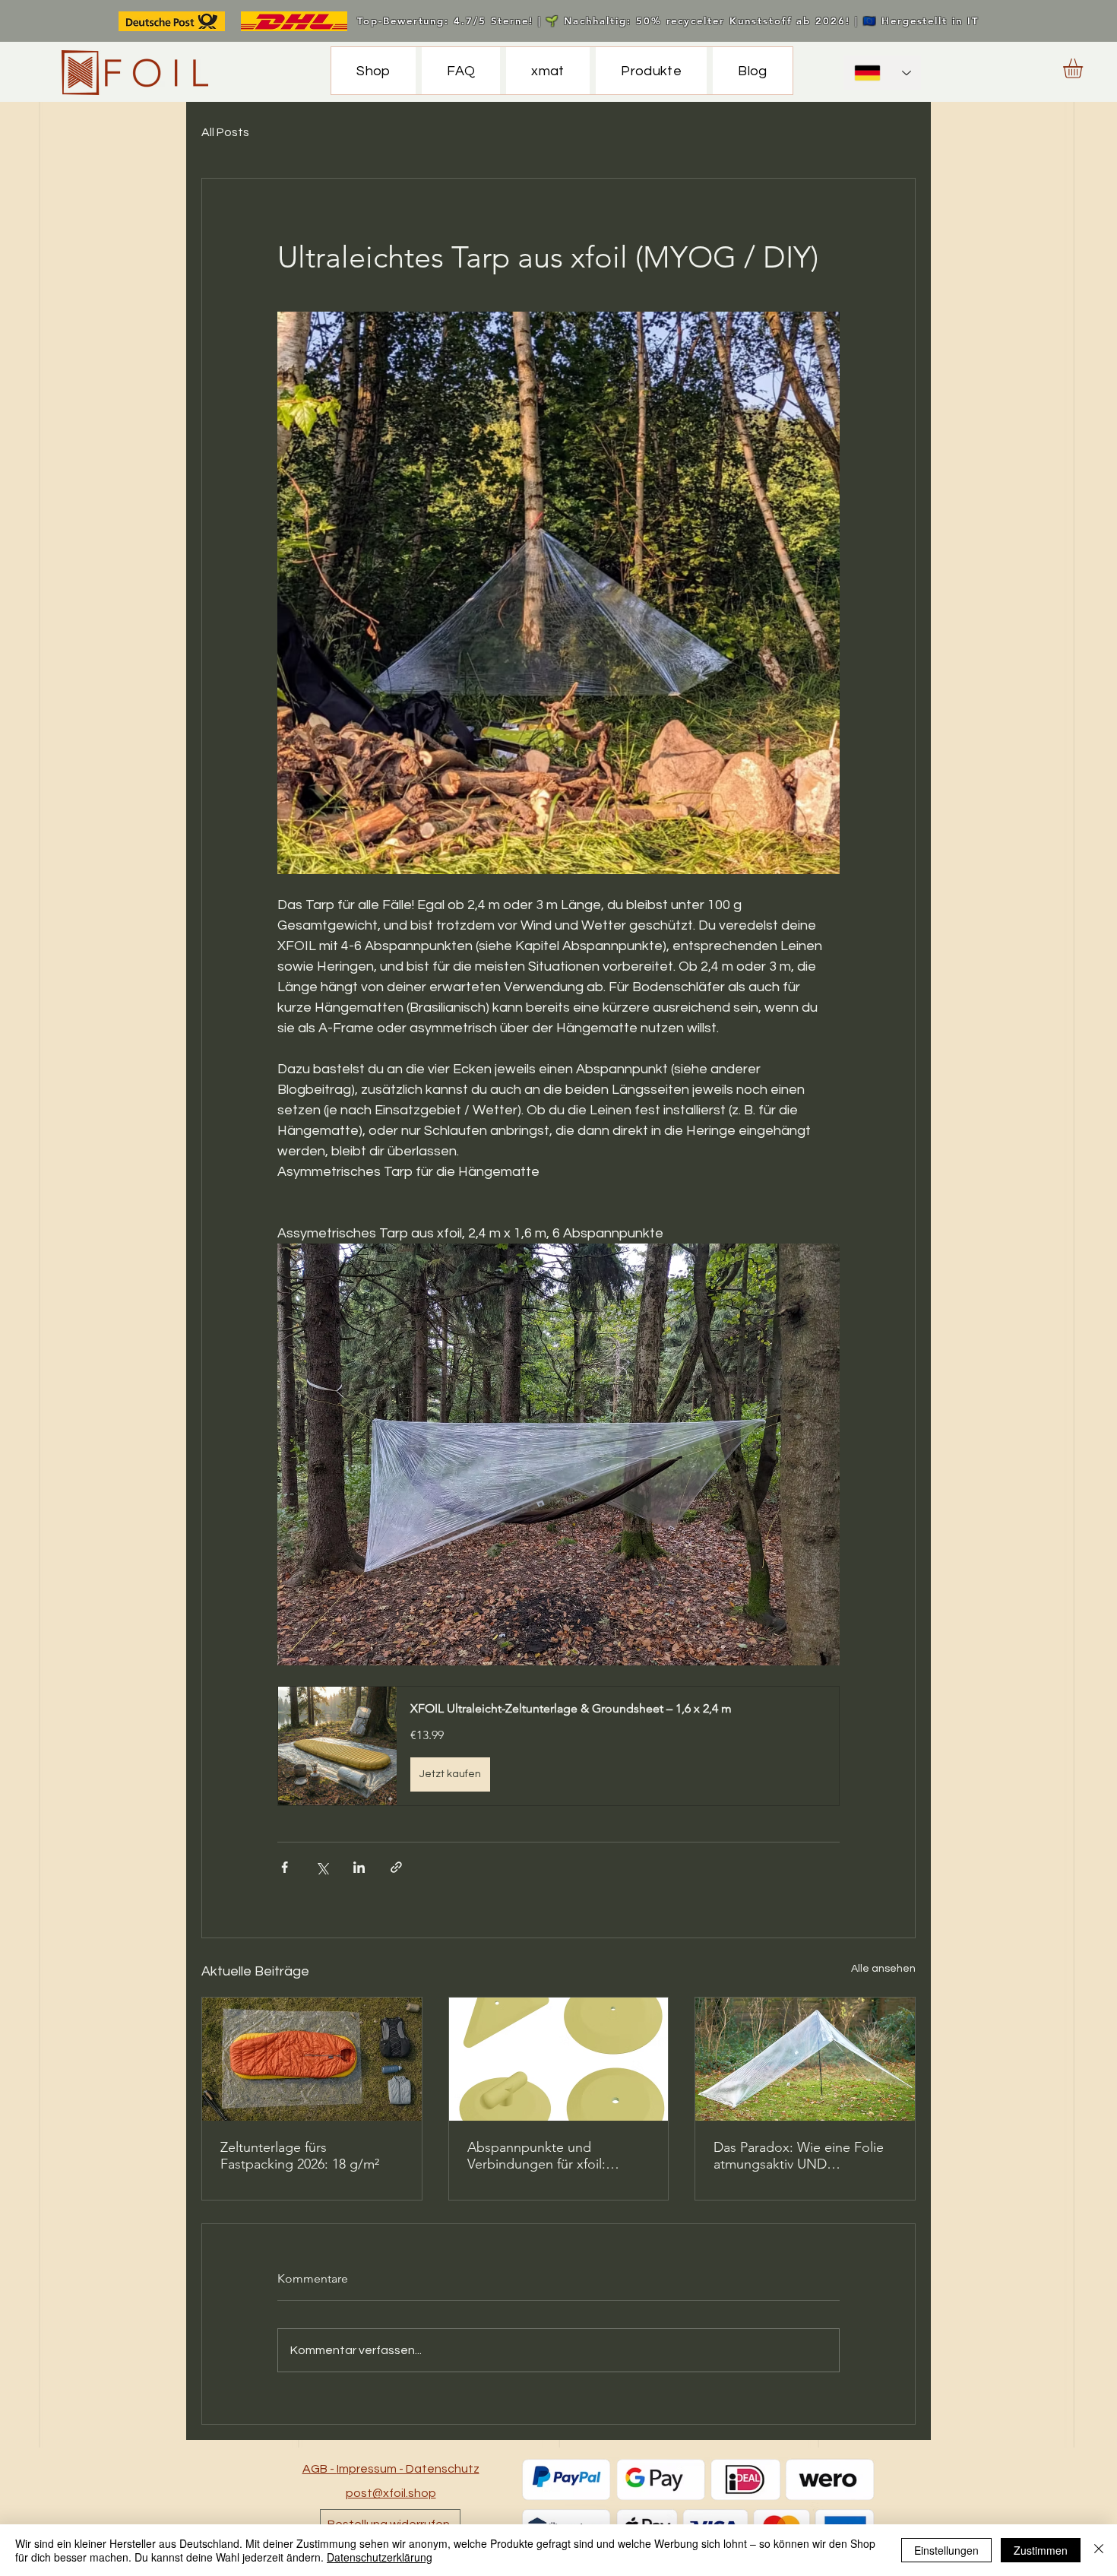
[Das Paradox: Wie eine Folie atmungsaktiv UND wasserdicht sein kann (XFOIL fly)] (805, 2059)
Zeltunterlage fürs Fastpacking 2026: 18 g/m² (300, 2156)
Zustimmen (1041, 2550)
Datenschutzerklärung (380, 2557)
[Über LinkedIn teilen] (359, 1867)
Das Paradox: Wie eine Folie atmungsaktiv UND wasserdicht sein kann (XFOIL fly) (802, 2156)
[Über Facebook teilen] (285, 1867)
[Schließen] (1099, 2550)
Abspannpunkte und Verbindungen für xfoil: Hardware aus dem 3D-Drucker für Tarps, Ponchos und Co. (549, 2156)
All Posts (225, 132)
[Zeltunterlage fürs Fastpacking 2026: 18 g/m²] (312, 2059)
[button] (1084, 68)
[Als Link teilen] (396, 1867)
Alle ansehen (883, 1969)
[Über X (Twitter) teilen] (322, 1867)
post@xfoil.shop (391, 2493)
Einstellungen (946, 2550)
